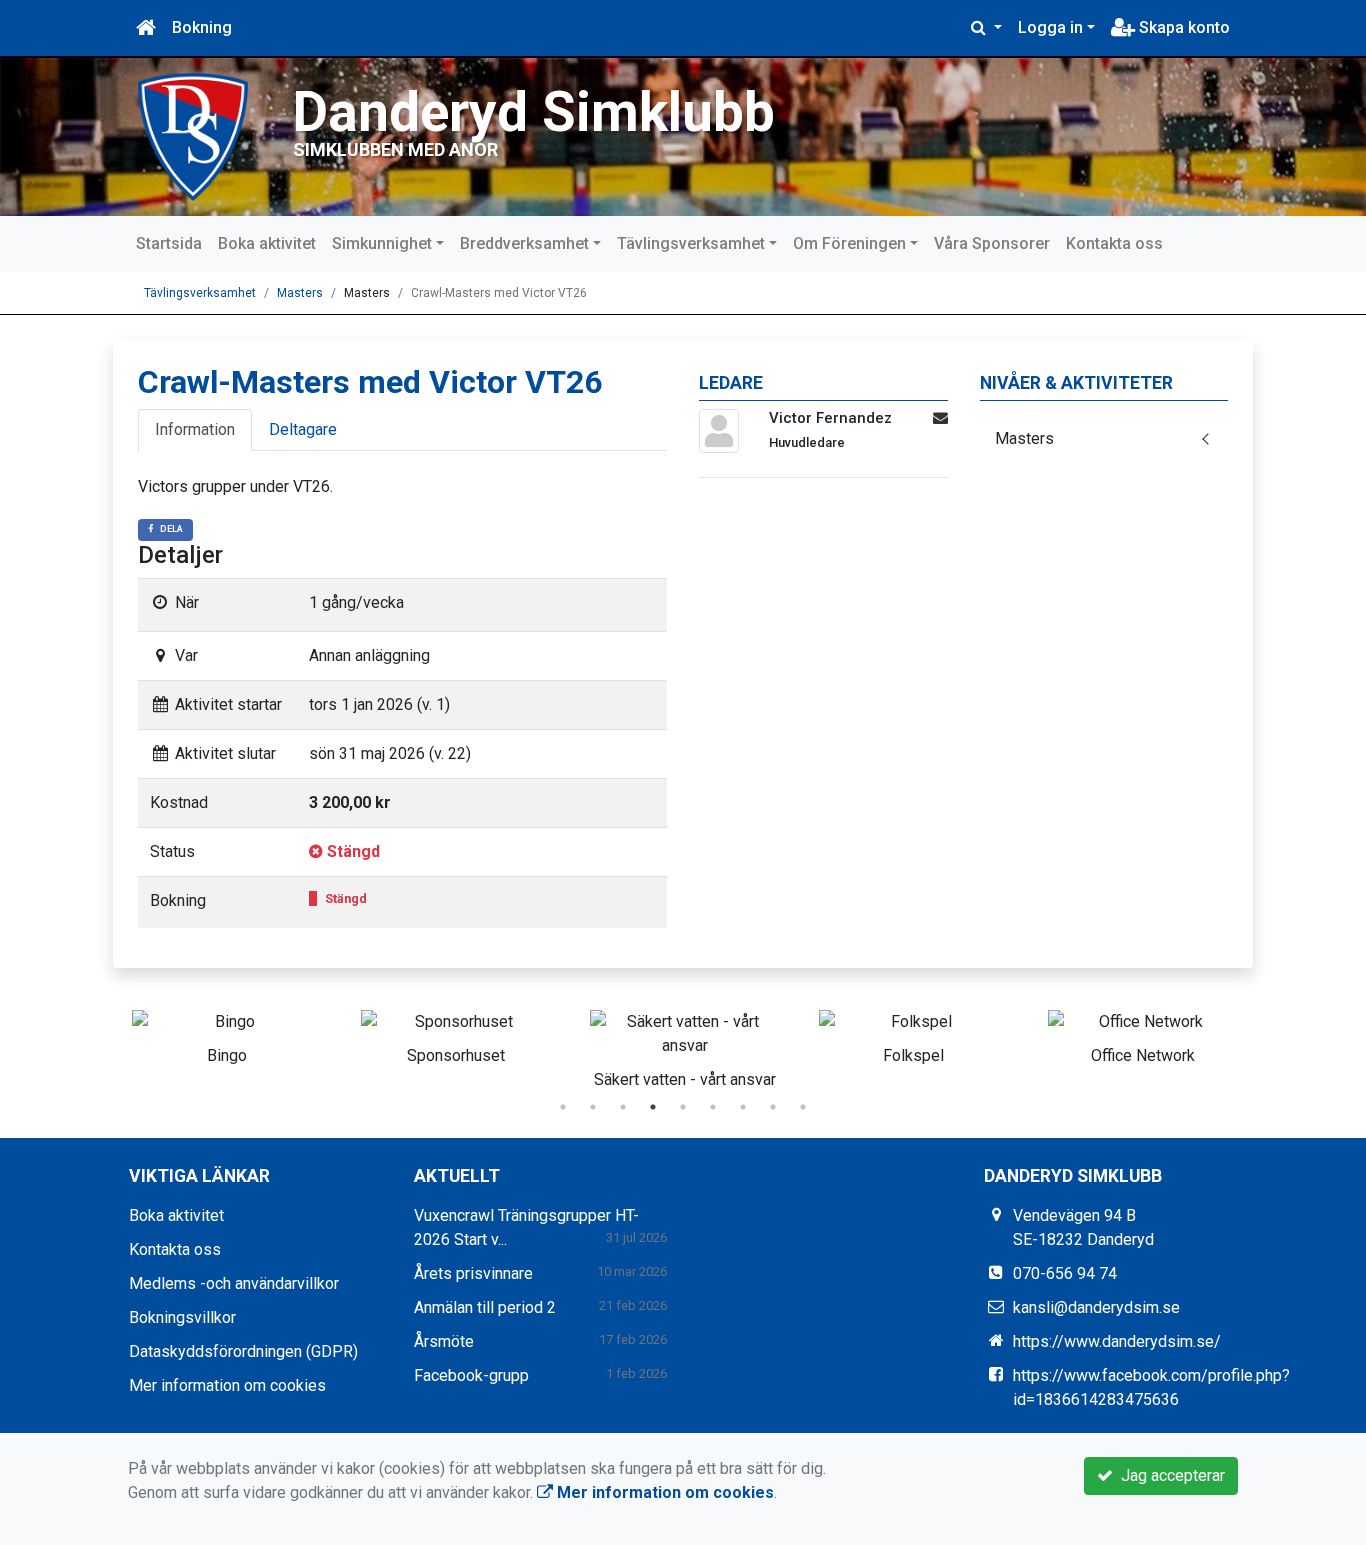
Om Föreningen (849, 243)
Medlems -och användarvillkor (234, 1283)
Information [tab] (195, 429)
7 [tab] (743, 1107)
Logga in (1050, 27)
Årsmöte (444, 1341)
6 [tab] (713, 1107)
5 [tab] (683, 1107)
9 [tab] (803, 1107)
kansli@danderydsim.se (1096, 1307)
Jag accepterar (1169, 1475)
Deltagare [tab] (303, 429)
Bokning (202, 27)
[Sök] (986, 28)
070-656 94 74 (1065, 1273)
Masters (300, 293)
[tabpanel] (226, 1034)
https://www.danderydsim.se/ (1117, 1341)
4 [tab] (653, 1107)
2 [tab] (593, 1107)
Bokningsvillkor (182, 1317)
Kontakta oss (1114, 243)
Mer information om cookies (227, 1385)
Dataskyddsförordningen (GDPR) (243, 1351)
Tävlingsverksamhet (691, 243)
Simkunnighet (382, 243)
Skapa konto (1182, 27)
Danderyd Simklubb (534, 112)
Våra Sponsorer (992, 243)
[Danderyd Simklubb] (193, 135)
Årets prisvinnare (473, 1273)
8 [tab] (773, 1107)
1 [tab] (563, 1107)
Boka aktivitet (267, 243)
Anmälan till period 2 (485, 1307)
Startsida (169, 243)
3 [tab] (623, 1107)
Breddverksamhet (524, 243)
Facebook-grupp (471, 1375)
